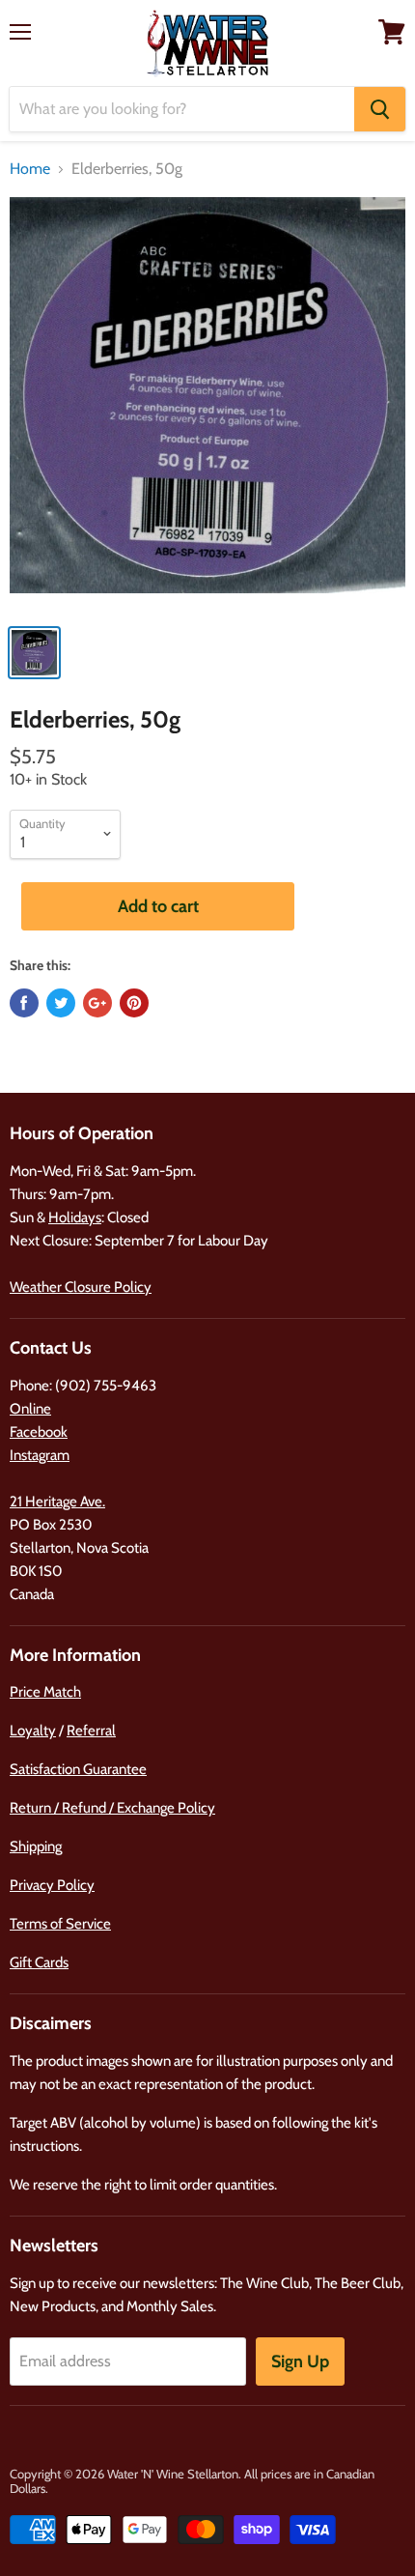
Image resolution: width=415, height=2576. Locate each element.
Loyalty (33, 1731)
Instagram (40, 1455)
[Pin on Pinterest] (134, 1003)
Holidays (75, 1217)
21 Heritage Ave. (57, 1502)
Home (30, 169)
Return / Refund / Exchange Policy (112, 1808)
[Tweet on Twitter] (61, 1003)
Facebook (39, 1432)
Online (30, 1409)
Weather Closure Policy (81, 1287)
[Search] (380, 109)
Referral (91, 1731)
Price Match (45, 1692)
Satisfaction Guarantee (78, 1769)
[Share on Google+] (97, 1003)
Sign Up (300, 2361)
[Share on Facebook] (24, 1003)
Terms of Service (60, 1924)
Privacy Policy (52, 1885)
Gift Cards (39, 1962)
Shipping (36, 1846)
